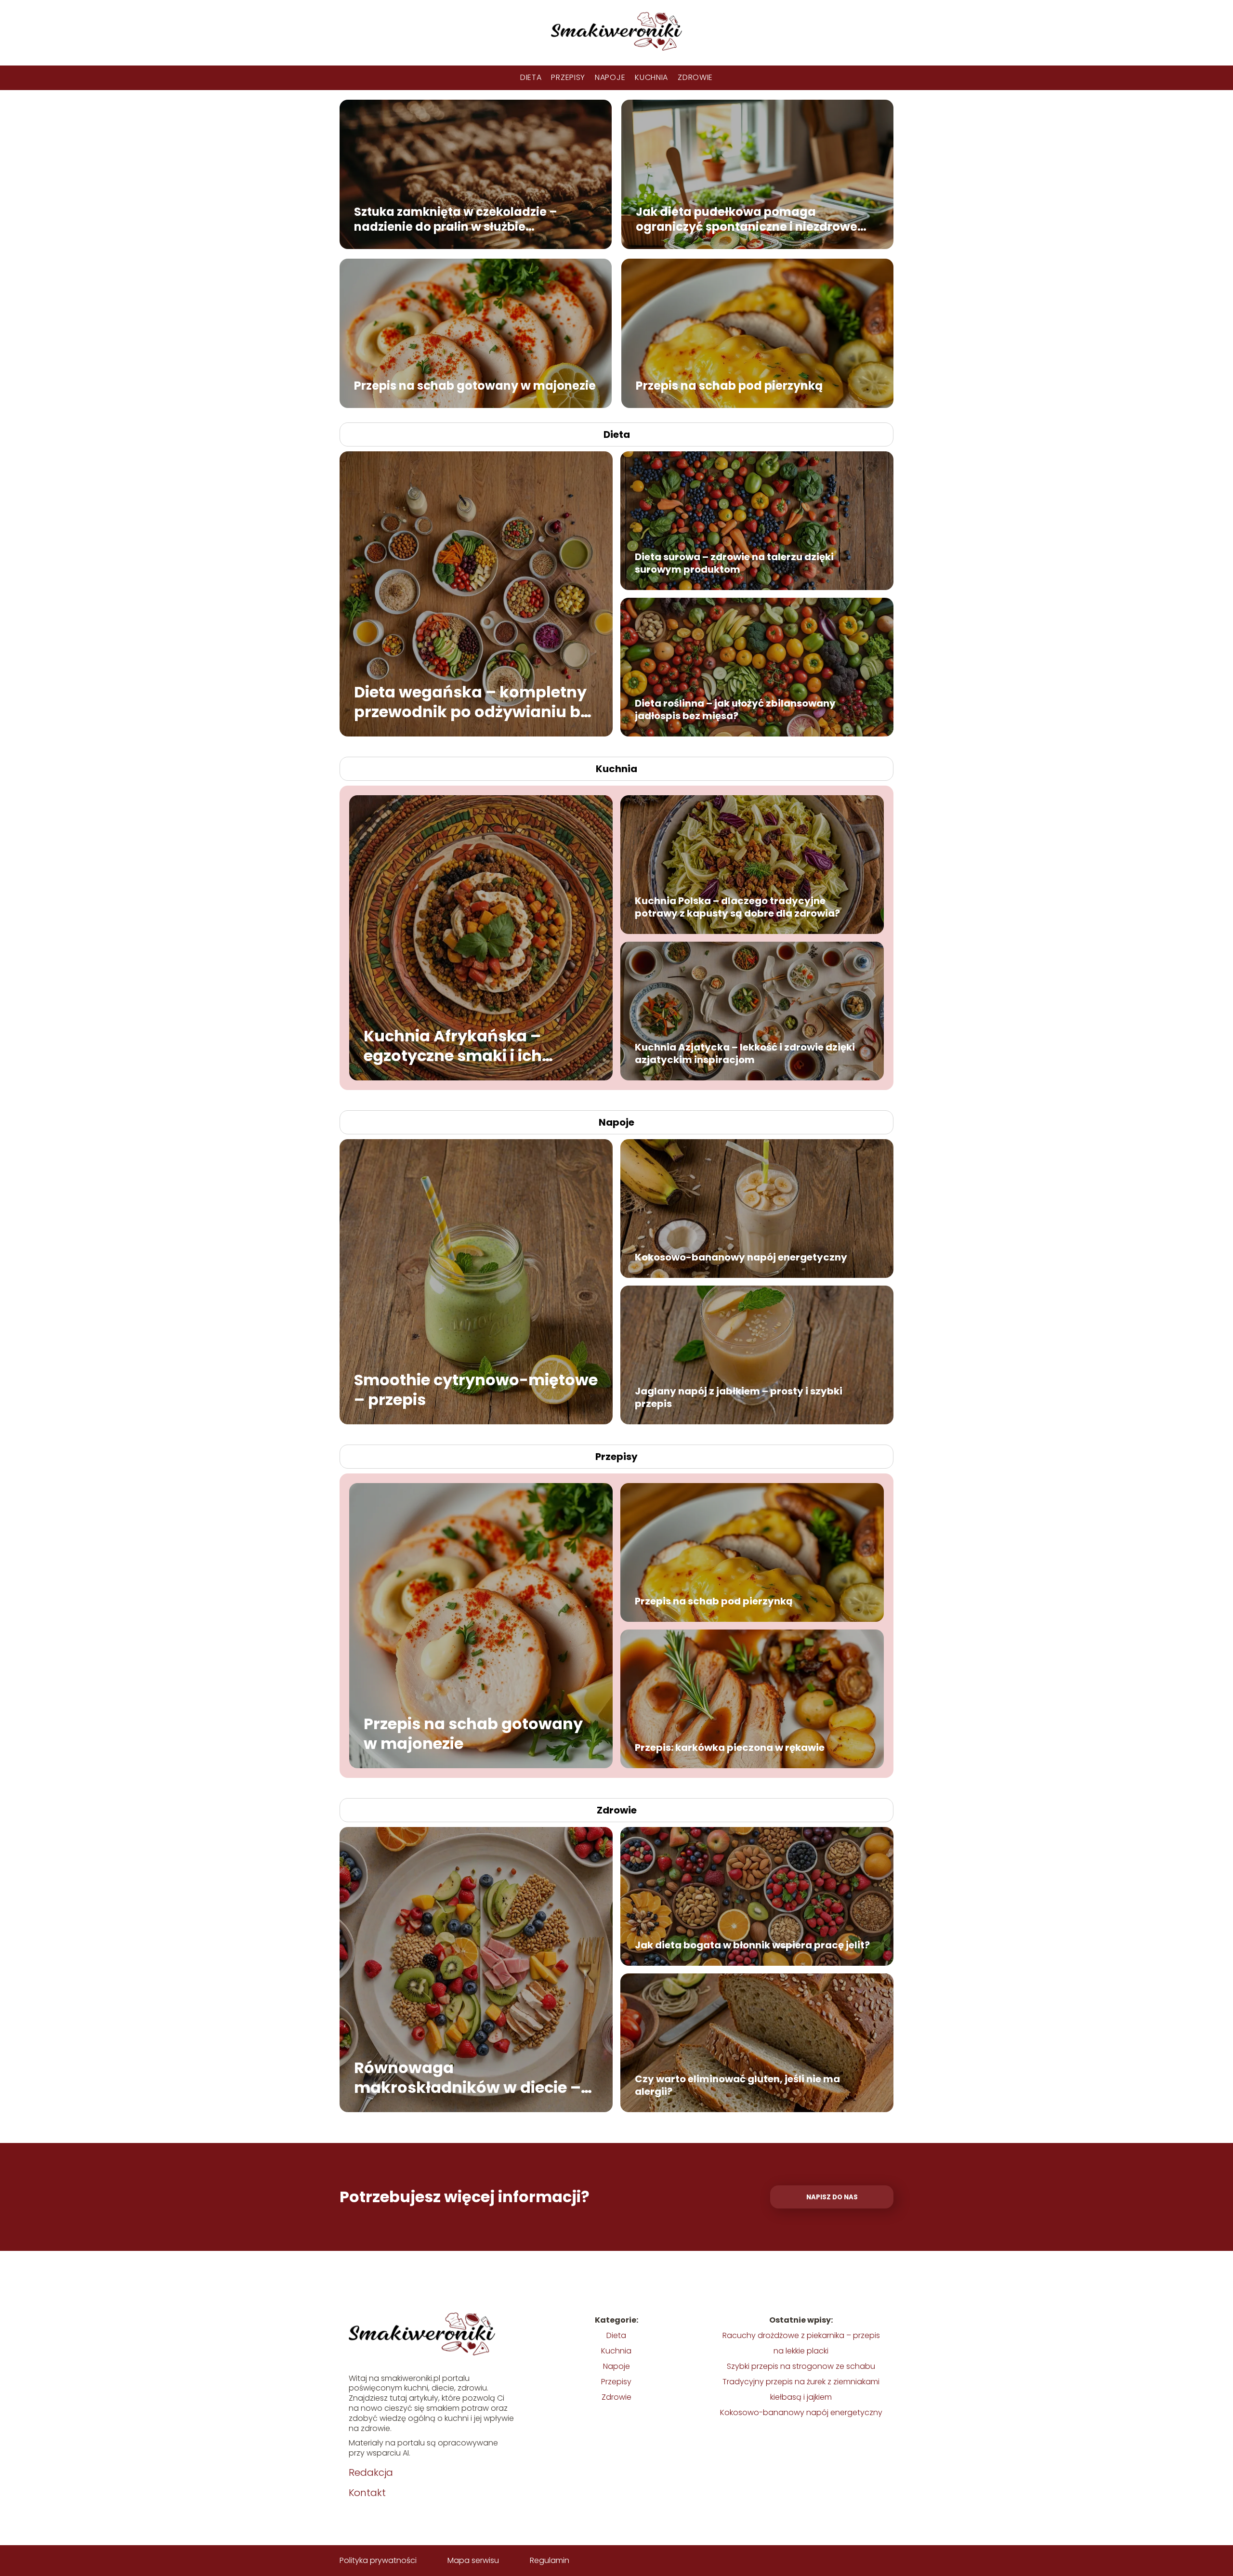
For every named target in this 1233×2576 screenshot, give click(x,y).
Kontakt (367, 2493)
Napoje (610, 77)
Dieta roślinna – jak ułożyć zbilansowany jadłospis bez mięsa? (735, 710)
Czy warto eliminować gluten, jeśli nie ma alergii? (737, 2085)
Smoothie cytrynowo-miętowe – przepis (476, 1389)
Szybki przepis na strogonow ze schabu (801, 2366)
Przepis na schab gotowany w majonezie (475, 385)
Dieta (531, 77)
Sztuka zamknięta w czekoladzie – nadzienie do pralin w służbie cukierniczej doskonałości (456, 219)
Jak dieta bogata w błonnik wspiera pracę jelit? (752, 1945)
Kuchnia (651, 77)
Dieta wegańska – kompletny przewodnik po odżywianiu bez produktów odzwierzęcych (476, 702)
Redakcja (371, 2472)
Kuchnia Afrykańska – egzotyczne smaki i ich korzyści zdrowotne (453, 1045)
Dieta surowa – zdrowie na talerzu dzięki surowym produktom (734, 563)
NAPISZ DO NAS (832, 2197)
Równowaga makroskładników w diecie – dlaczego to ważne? (467, 2077)
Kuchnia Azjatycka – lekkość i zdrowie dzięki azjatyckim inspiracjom (745, 1053)
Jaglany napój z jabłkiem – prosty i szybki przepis (739, 1397)
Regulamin (550, 2560)
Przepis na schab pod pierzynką (729, 385)
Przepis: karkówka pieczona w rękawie (730, 1748)
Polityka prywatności (378, 2560)
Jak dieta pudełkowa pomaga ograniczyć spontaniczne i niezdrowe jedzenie (747, 219)
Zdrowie (695, 77)
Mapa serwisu (473, 2560)
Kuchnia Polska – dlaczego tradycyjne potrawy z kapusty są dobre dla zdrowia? (737, 907)
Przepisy (568, 77)
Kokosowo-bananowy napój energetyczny (741, 1257)
